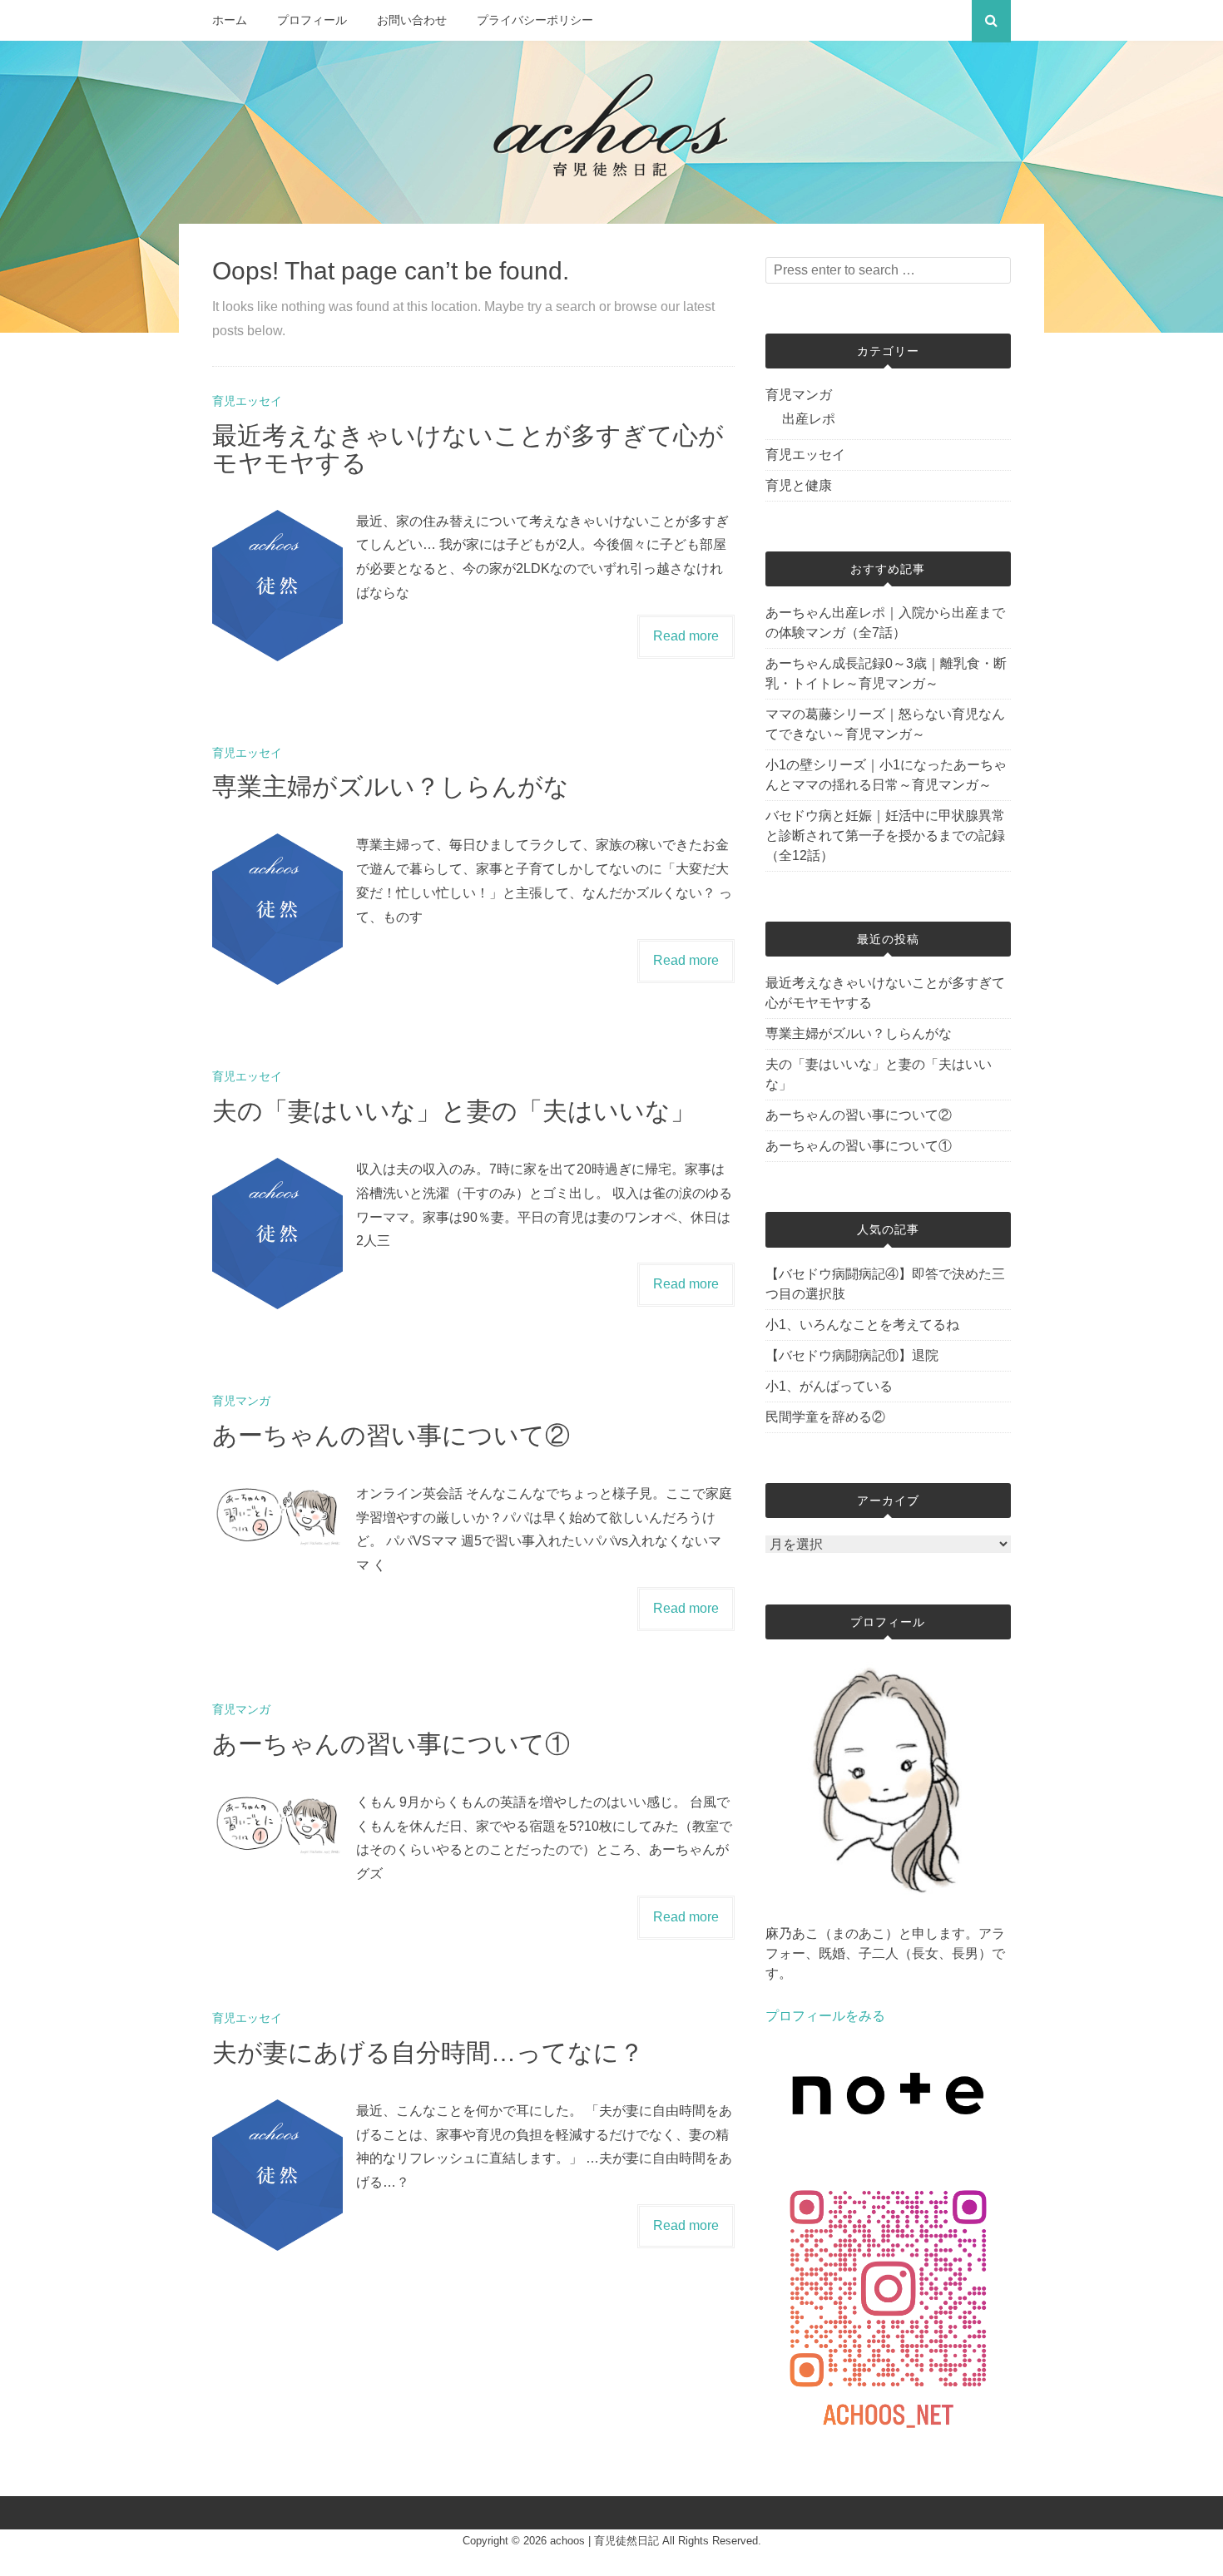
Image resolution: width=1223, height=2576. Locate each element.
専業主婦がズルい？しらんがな (391, 786)
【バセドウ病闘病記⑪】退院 (852, 1355)
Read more (686, 636)
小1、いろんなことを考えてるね (862, 1325)
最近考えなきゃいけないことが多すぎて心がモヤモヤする (885, 993)
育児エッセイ (247, 401)
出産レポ (809, 419)
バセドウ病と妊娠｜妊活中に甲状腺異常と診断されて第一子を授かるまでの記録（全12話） (885, 836)
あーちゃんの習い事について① (391, 1744)
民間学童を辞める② (825, 1417)
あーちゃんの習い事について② (391, 1435)
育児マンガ (241, 1401)
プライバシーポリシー (535, 20)
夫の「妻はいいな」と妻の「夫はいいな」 (454, 1111)
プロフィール (312, 20)
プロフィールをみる (825, 2016)
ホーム (230, 20)
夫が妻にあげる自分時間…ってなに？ (428, 2052)
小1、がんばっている (829, 1386)
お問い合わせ (412, 20)
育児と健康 (799, 485)
